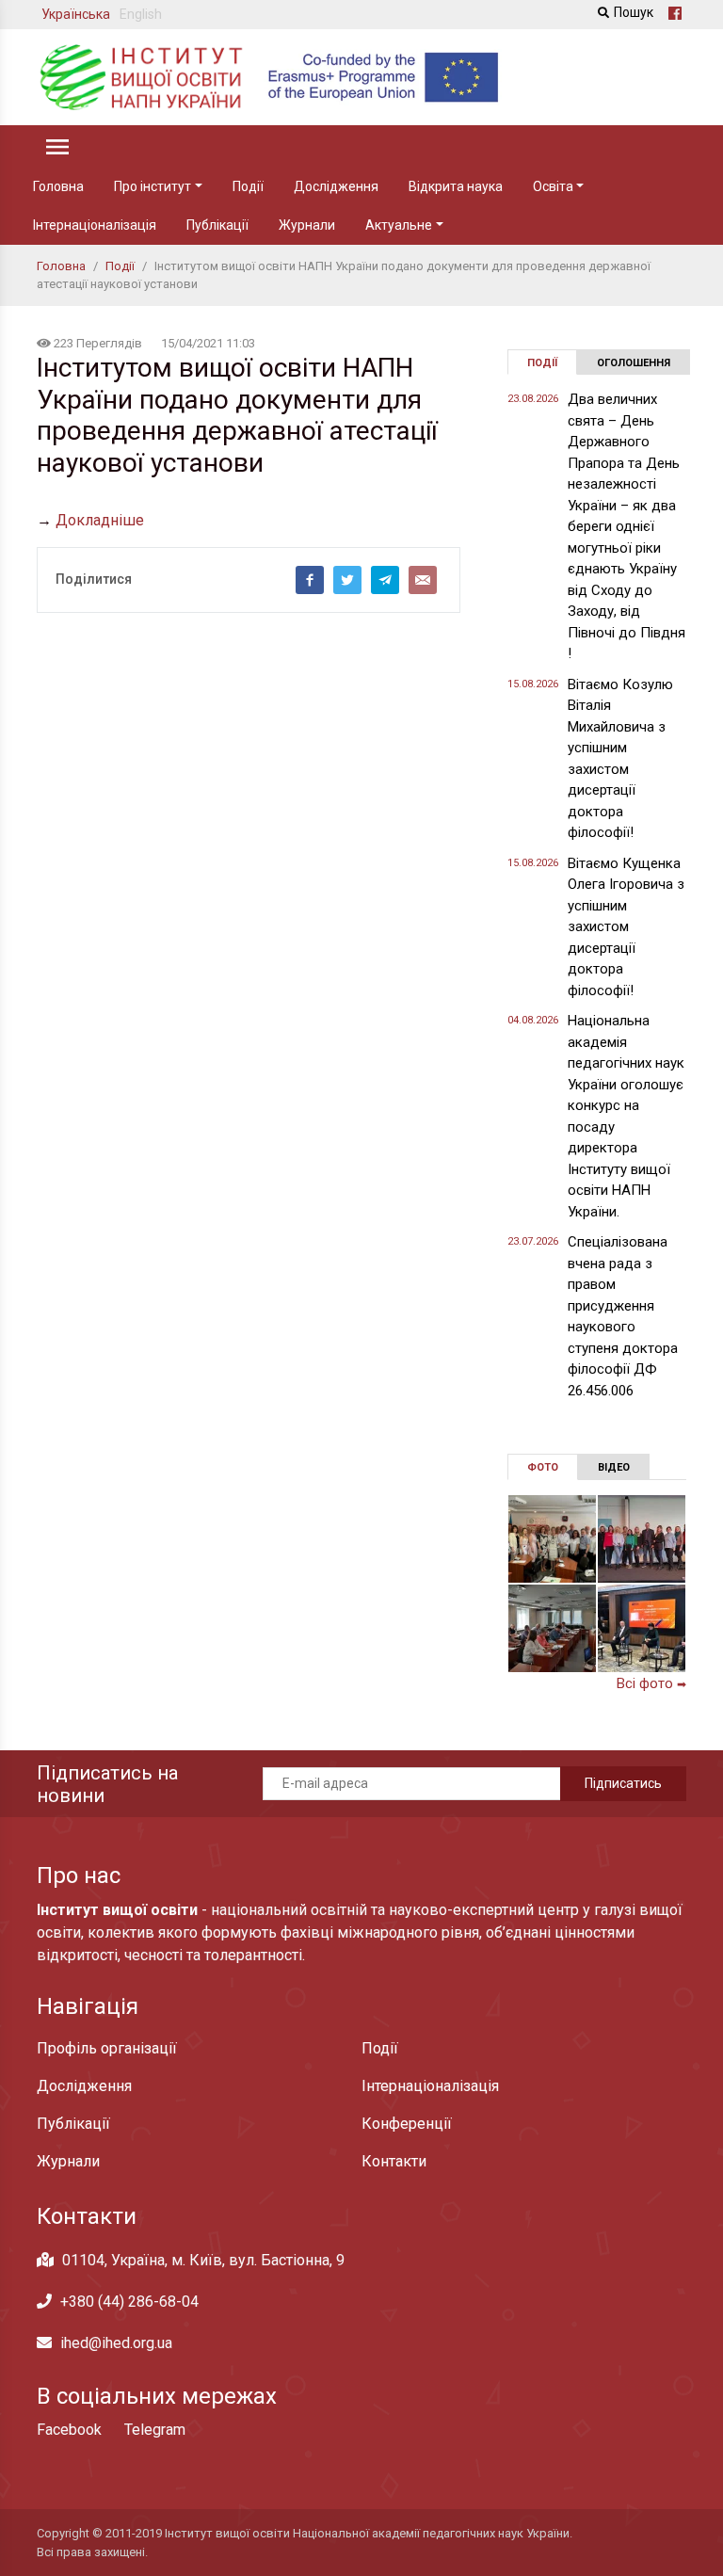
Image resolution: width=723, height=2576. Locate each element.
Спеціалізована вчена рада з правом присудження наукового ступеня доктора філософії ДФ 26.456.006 (623, 1316)
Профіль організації (107, 2048)
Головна (58, 186)
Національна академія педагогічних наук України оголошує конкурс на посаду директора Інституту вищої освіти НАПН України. (626, 1116)
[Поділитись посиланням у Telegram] (385, 580)
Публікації (217, 225)
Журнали (307, 225)
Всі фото (651, 1683)
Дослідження (336, 186)
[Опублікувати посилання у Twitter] (347, 580)
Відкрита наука (456, 186)
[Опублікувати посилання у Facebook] (310, 580)
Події (248, 186)
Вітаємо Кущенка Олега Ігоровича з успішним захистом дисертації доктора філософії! (626, 927)
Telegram (155, 2430)
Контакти (394, 2161)
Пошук (634, 12)
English (141, 14)
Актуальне (399, 225)
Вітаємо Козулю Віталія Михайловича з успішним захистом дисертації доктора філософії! (620, 759)
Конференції (407, 2124)
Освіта (553, 186)
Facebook (69, 2430)
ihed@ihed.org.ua (116, 2343)
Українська (76, 14)
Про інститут (153, 186)
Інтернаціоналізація (95, 225)
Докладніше (100, 520)
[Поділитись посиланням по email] (423, 580)
